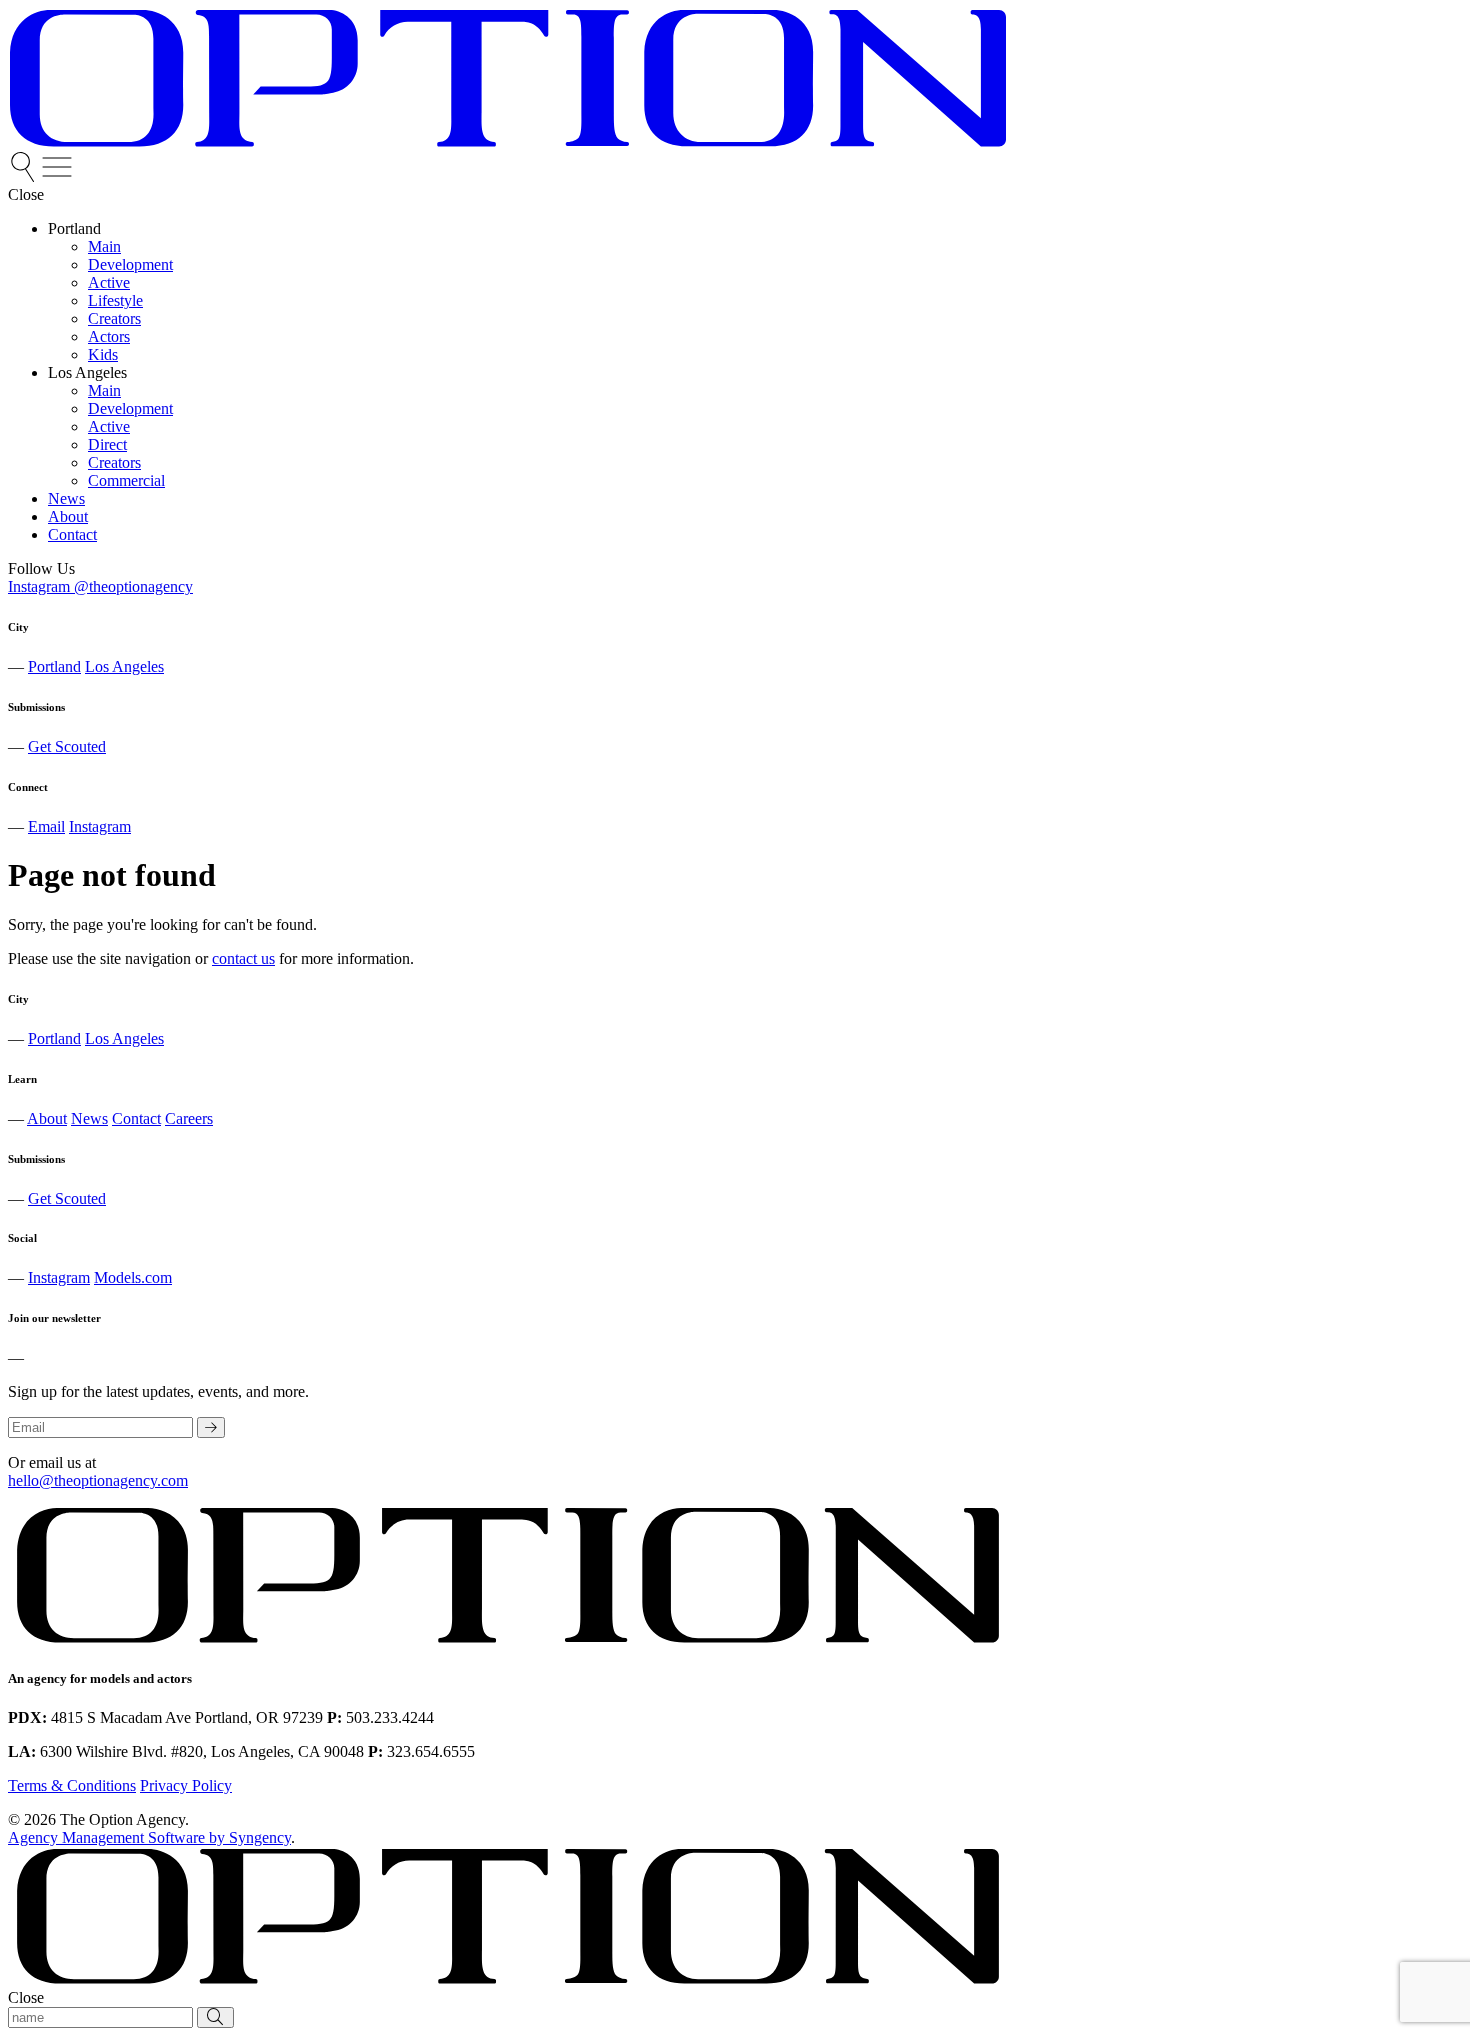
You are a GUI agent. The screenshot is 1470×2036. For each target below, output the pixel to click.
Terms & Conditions (72, 1785)
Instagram (100, 826)
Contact (136, 1118)
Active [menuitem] (109, 282)
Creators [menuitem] (114, 318)
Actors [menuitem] (109, 336)
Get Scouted (67, 746)
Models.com (133, 1277)
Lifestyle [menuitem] (115, 300)
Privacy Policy (186, 1785)
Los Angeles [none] (87, 372)
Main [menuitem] (104, 246)
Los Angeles (124, 666)
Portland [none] (74, 228)
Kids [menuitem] (103, 354)
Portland (54, 666)
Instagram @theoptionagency (100, 586)
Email (46, 826)
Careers (189, 1118)
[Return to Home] (508, 142)
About (47, 1118)
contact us (243, 958)
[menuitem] (25, 176)
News (89, 1118)
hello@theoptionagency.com (98, 1480)
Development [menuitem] (130, 264)
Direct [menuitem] (107, 444)
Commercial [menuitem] (126, 480)
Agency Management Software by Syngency (149, 1837)
